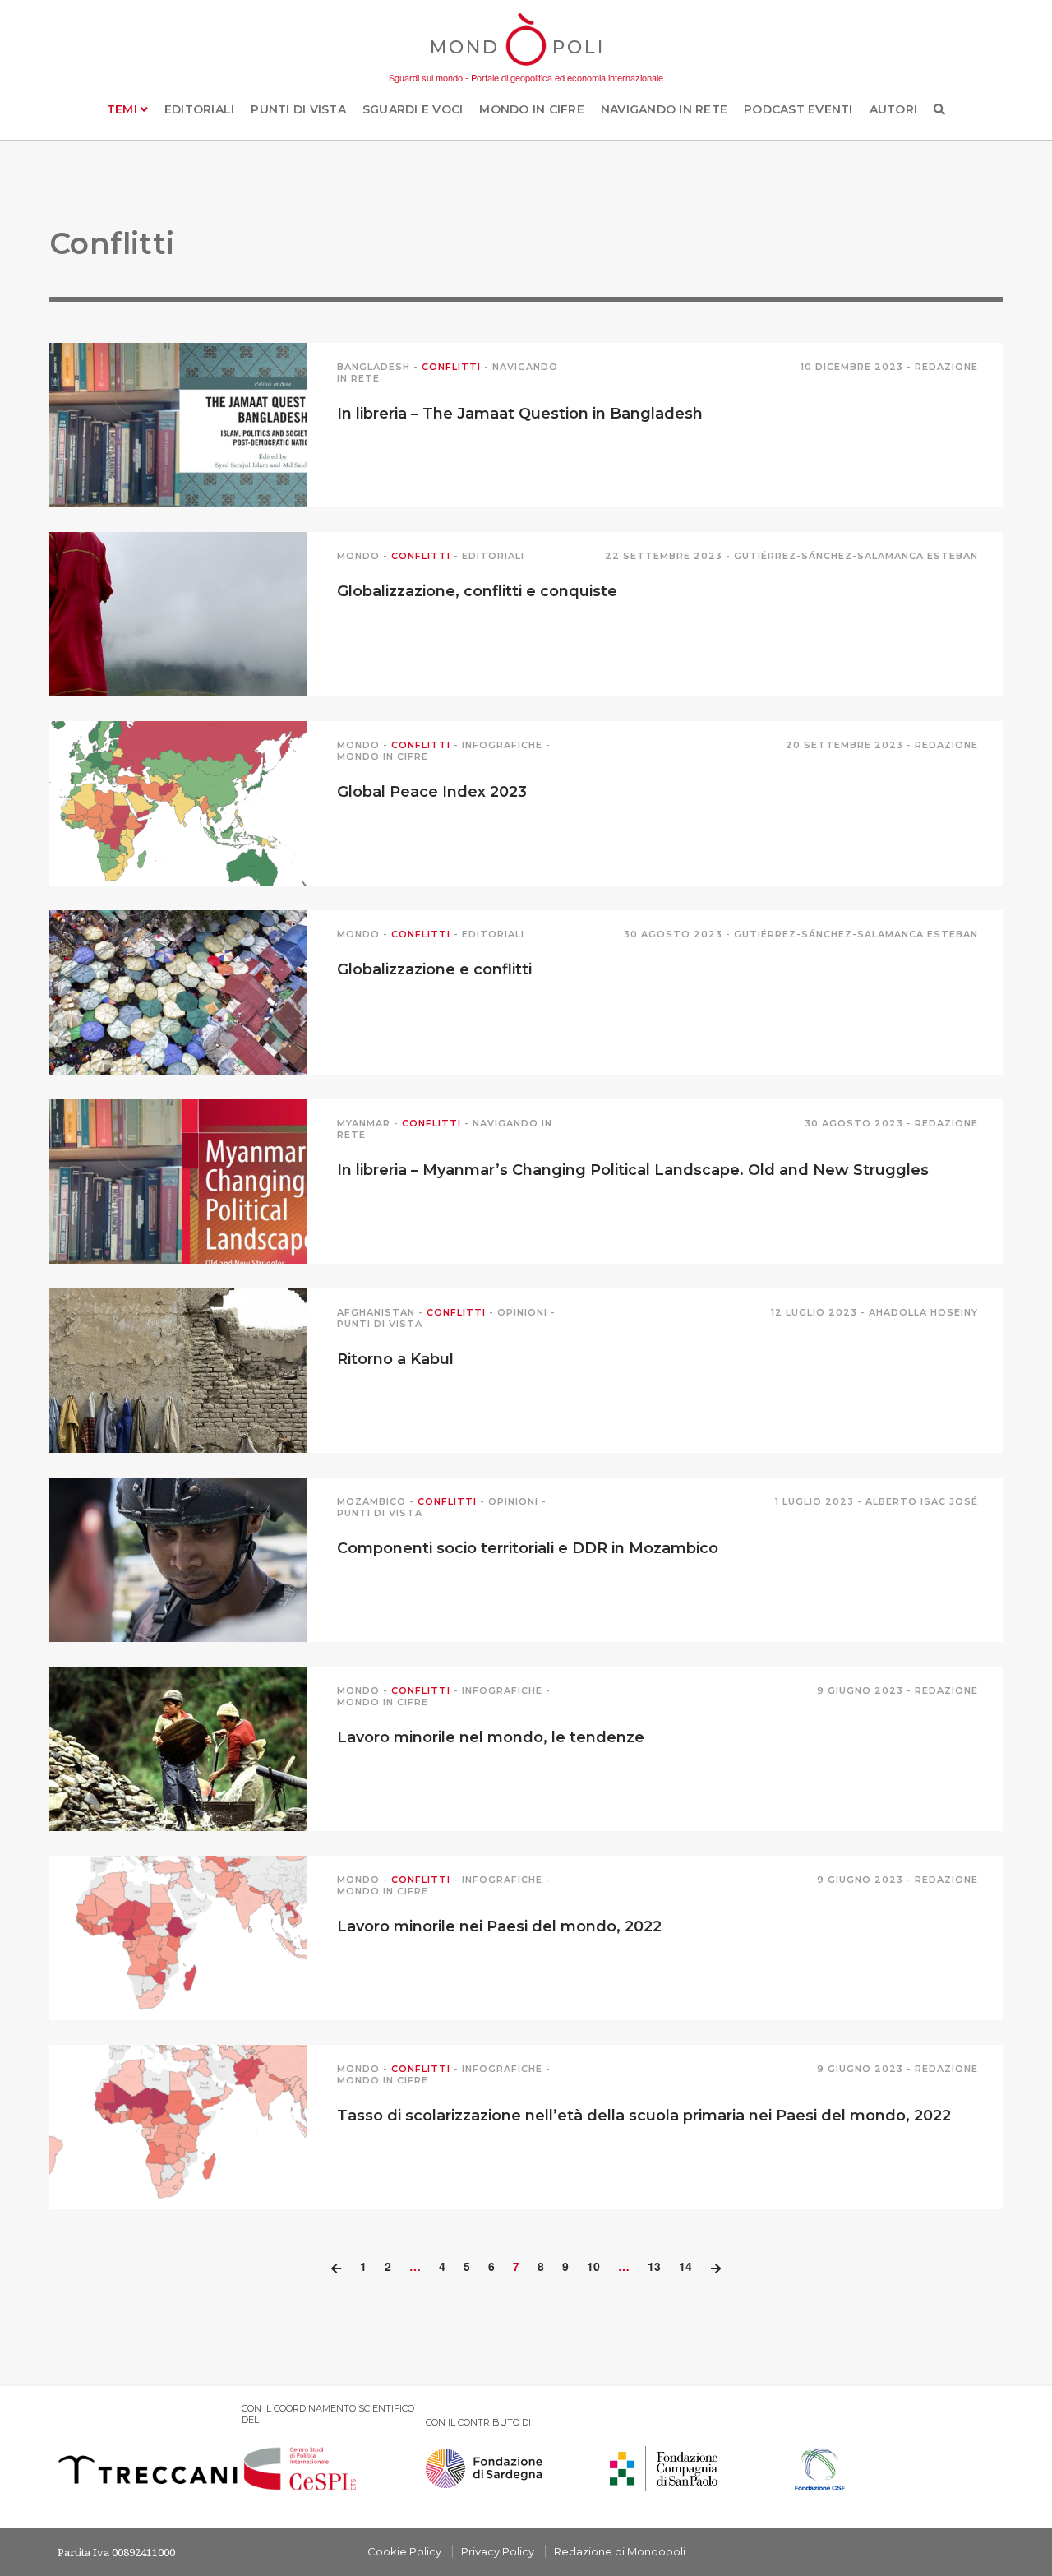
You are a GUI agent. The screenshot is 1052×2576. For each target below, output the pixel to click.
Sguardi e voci (413, 109)
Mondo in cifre (532, 109)
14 (685, 2266)
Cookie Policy (404, 2551)
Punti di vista (298, 109)
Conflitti (451, 367)
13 (654, 2266)
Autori (894, 109)
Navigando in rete (664, 109)
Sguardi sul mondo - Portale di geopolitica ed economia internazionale (526, 77)
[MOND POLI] (526, 67)
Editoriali (200, 109)
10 (593, 2266)
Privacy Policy (498, 2551)
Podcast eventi (798, 109)
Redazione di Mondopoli (620, 2551)
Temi (124, 109)
